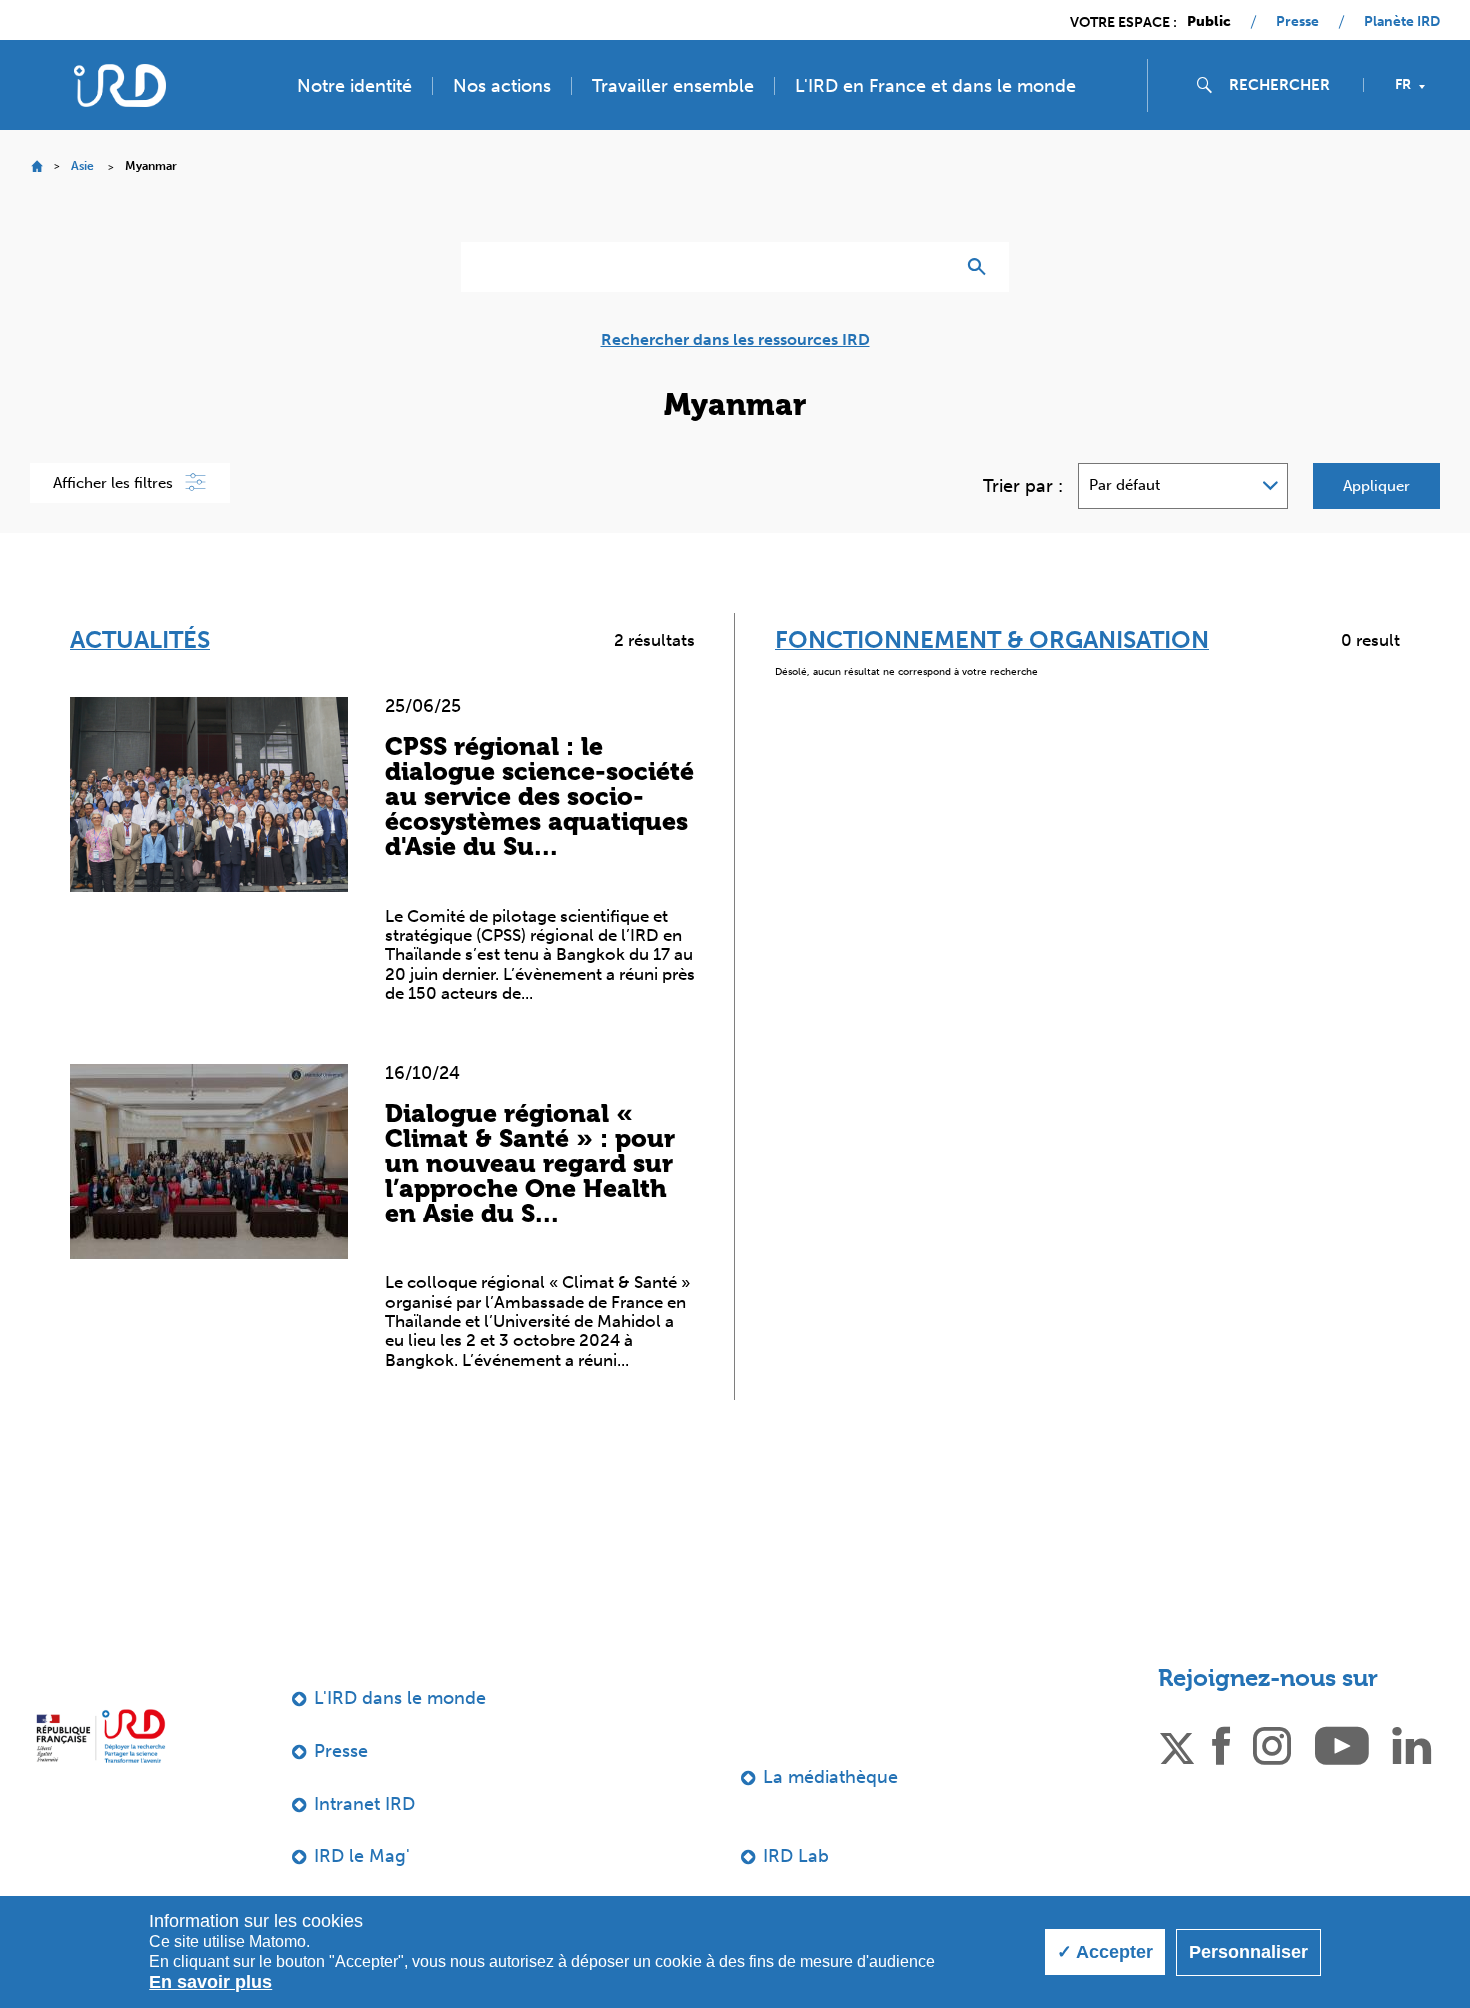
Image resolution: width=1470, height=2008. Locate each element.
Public (1209, 22)
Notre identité (354, 86)
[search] (1288, 85)
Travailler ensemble (673, 86)
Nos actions (502, 86)
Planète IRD (1402, 22)
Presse (1297, 22)
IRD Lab (796, 1856)
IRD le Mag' (362, 1856)
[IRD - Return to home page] (119, 85)
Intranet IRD (364, 1804)
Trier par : (1023, 486)
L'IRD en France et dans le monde (935, 86)
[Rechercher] (981, 267)
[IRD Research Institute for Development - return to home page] (100, 1735)
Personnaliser (1248, 1952)
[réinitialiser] (931, 267)
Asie (82, 166)
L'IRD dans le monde (400, 1698)
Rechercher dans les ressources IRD (735, 340)
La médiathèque (830, 1777)
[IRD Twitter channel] (1177, 1744)
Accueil (36, 166)
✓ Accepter (1105, 1952)
